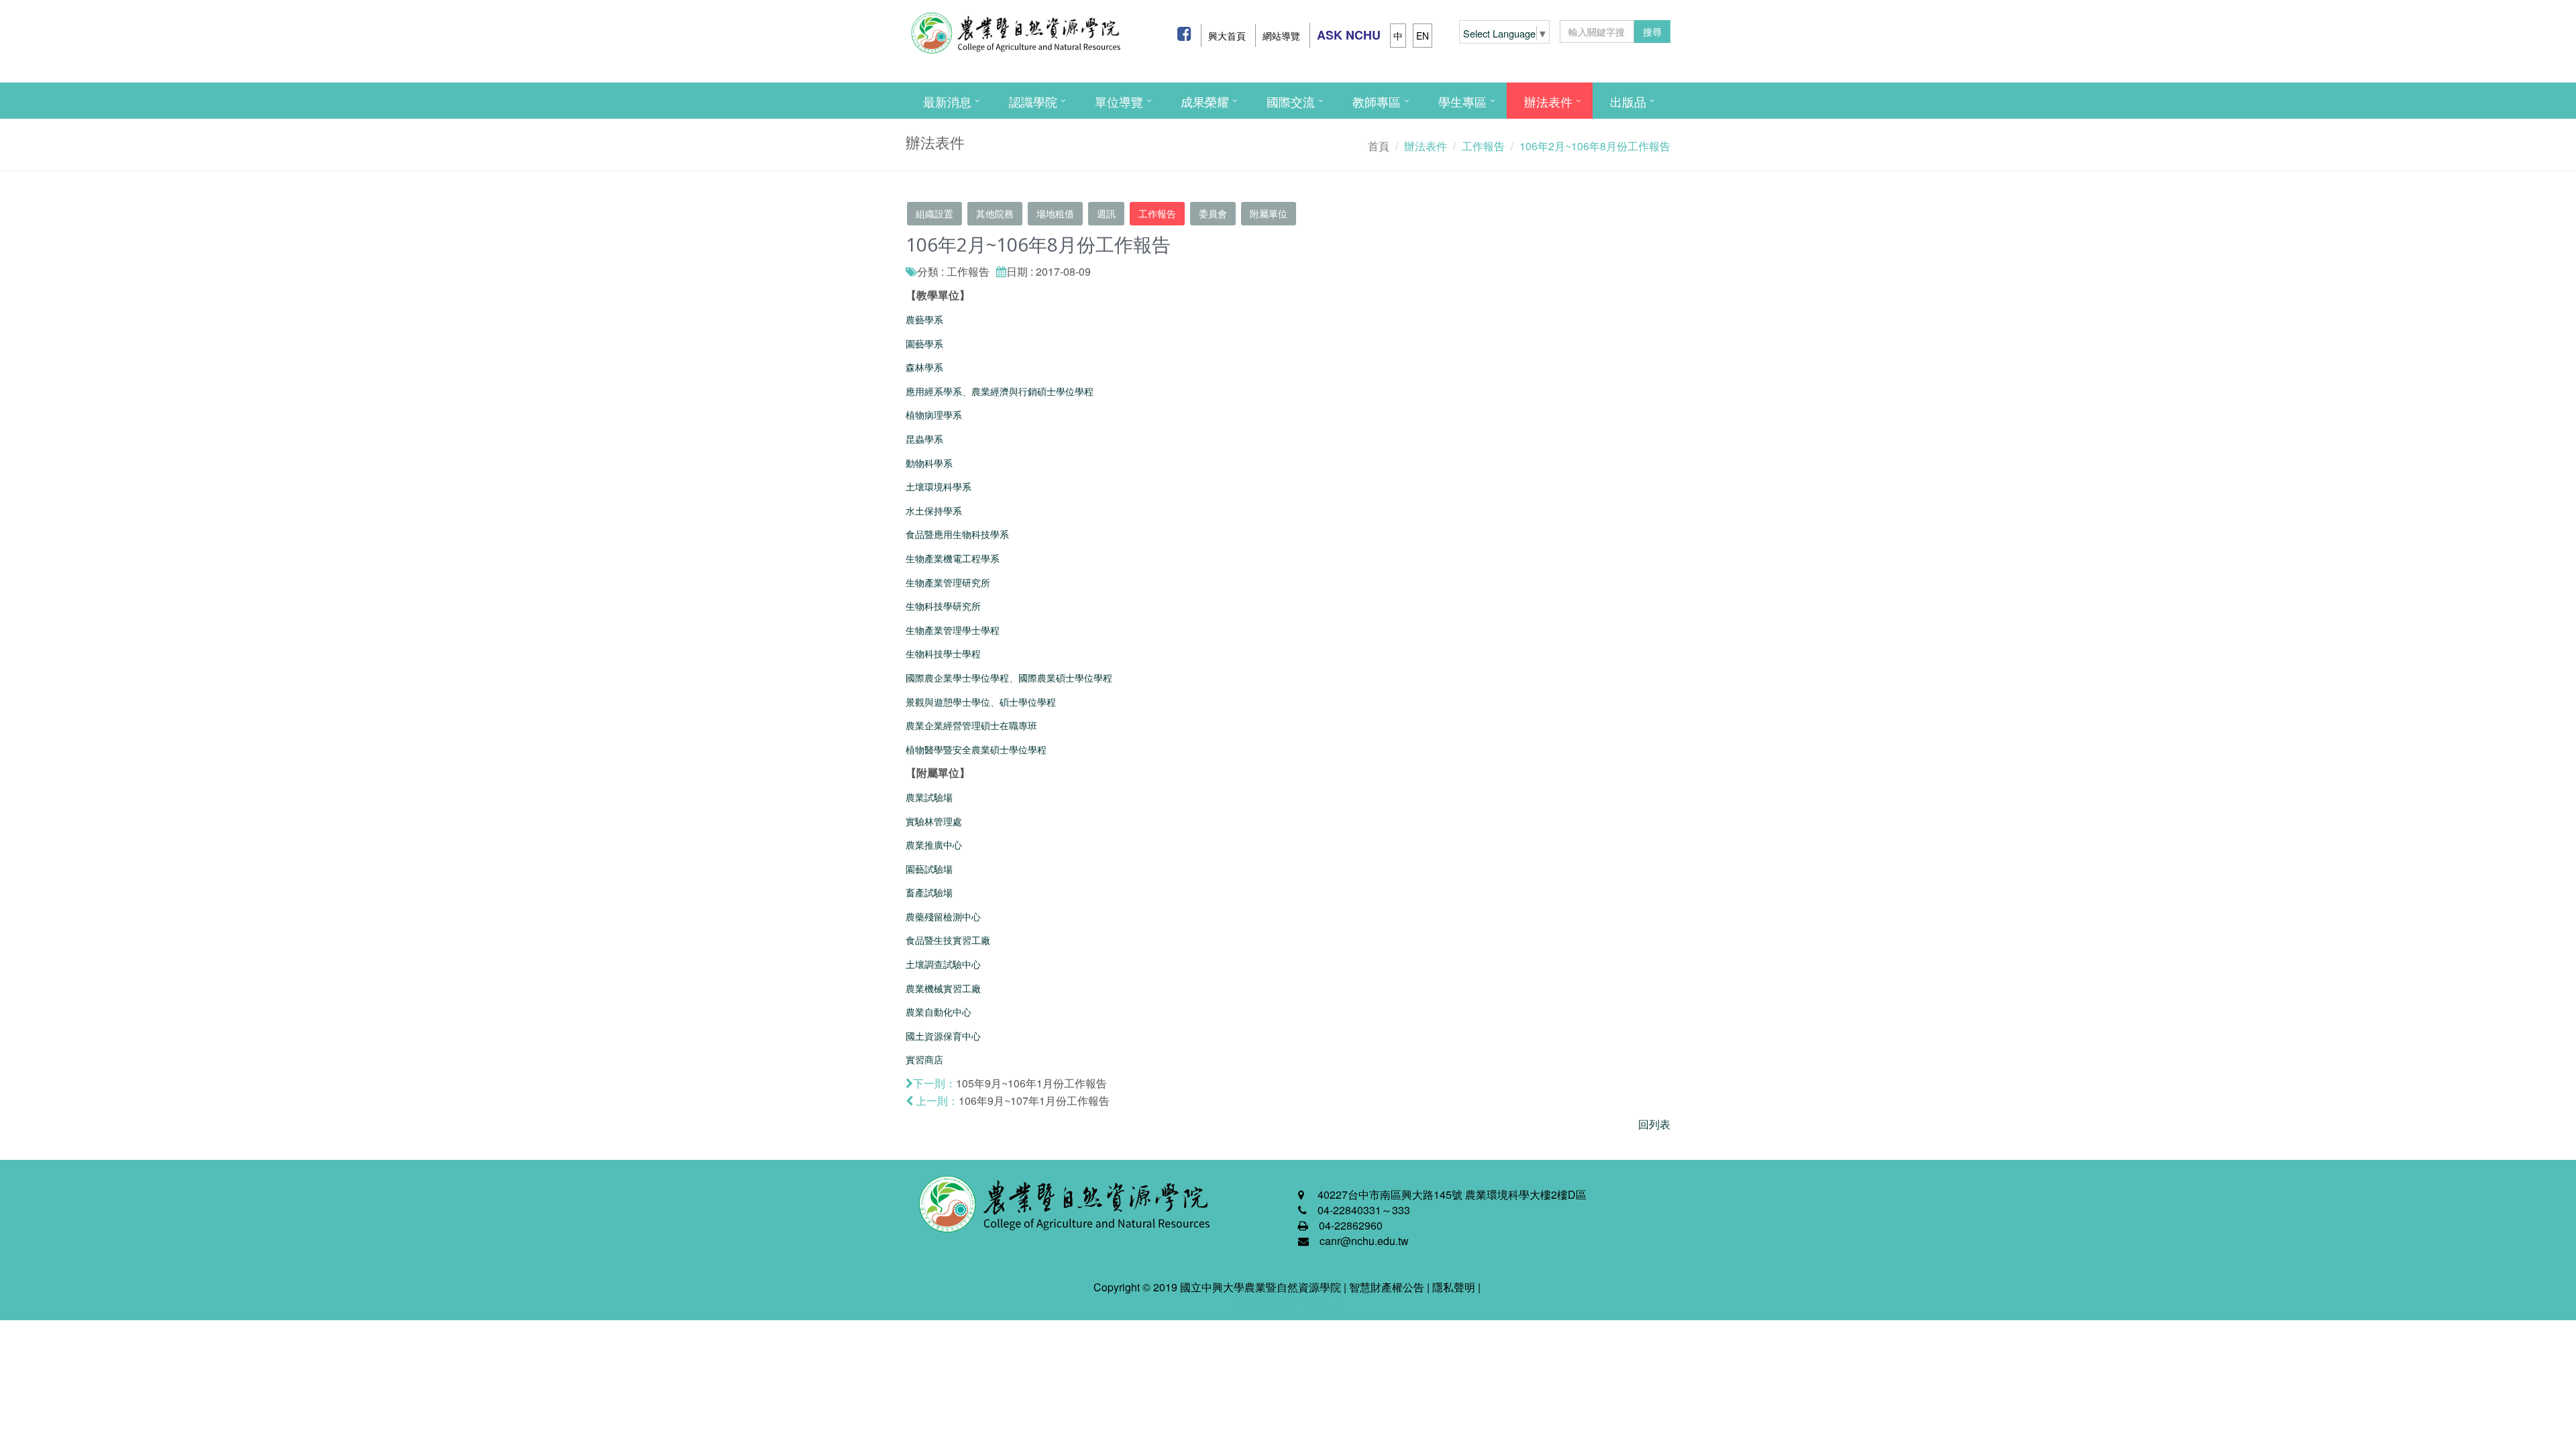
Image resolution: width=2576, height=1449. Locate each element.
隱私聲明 (1454, 1287)
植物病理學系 (934, 415)
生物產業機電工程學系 (953, 558)
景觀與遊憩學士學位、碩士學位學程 (981, 702)
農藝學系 (924, 319)
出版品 (1628, 101)
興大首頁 (1227, 36)
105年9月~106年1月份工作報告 (1031, 1083)
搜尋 (1652, 32)
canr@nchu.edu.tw (1364, 1241)
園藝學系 (924, 343)
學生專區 (1462, 101)
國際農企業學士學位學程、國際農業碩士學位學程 (1009, 678)
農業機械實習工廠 (943, 988)
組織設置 (934, 213)
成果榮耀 (1205, 101)
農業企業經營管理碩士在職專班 (971, 725)
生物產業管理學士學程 (953, 630)
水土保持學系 (934, 511)
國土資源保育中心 (943, 1036)
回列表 (1654, 1124)
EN (1423, 36)
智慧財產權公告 (1387, 1287)
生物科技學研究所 (943, 606)
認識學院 (1033, 101)
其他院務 (995, 213)
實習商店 (924, 1059)
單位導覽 (1119, 101)
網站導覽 (1281, 36)
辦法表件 (1548, 101)
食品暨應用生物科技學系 (957, 534)
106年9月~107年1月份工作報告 (1034, 1101)
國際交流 (1291, 101)
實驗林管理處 (934, 821)
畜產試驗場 (929, 892)
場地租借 (1055, 213)
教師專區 (1377, 101)
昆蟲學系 (924, 439)
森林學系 (924, 367)
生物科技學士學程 (943, 653)
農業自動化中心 (938, 1012)
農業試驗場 (929, 797)
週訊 (1106, 213)
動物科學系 (929, 463)
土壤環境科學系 (938, 486)
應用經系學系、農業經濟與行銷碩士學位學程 (1000, 391)
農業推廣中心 (934, 845)
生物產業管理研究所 (948, 582)
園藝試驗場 (929, 869)
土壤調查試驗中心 (943, 964)
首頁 (1379, 146)
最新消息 (947, 101)
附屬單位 (1269, 213)
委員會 (1213, 213)
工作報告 (1157, 213)
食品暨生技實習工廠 (948, 940)
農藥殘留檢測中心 (943, 916)
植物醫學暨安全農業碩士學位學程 (976, 749)
